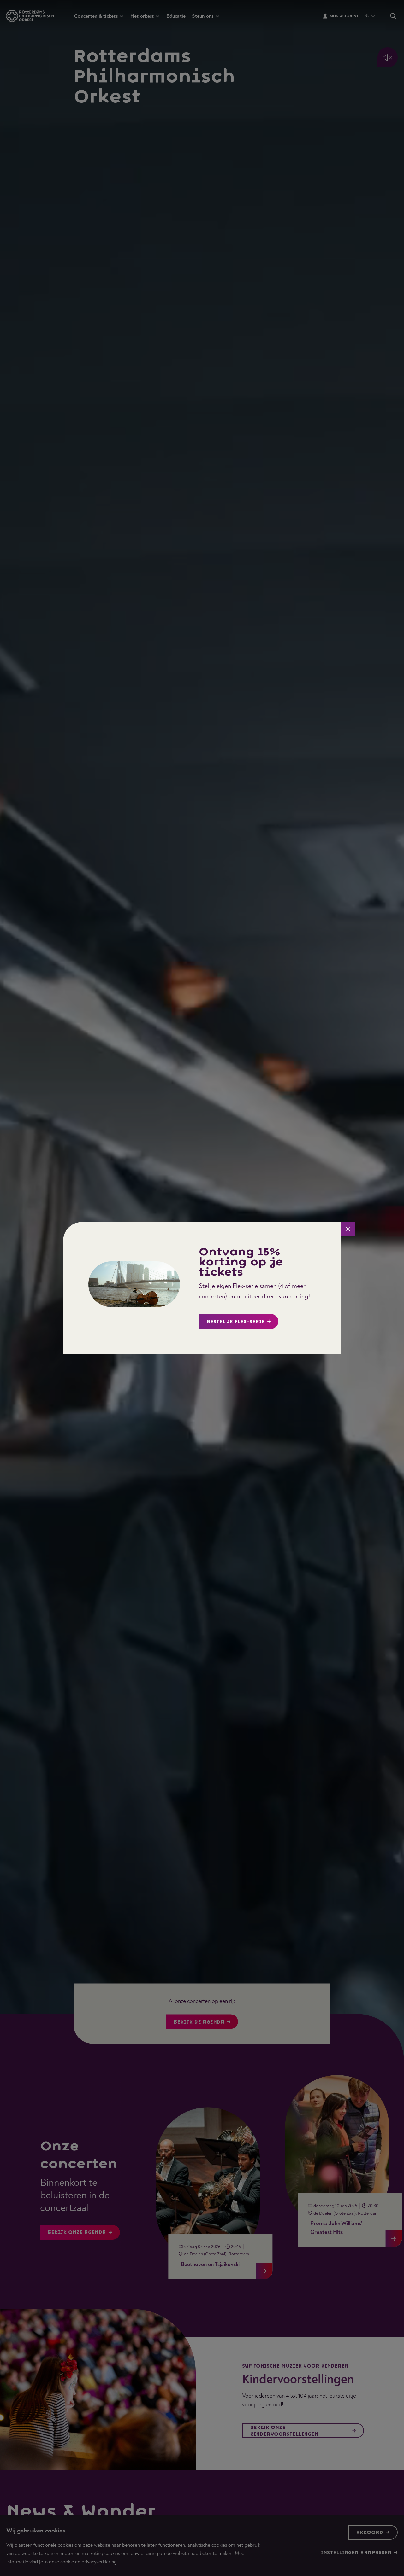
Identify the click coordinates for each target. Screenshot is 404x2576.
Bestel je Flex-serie (236, 1322)
